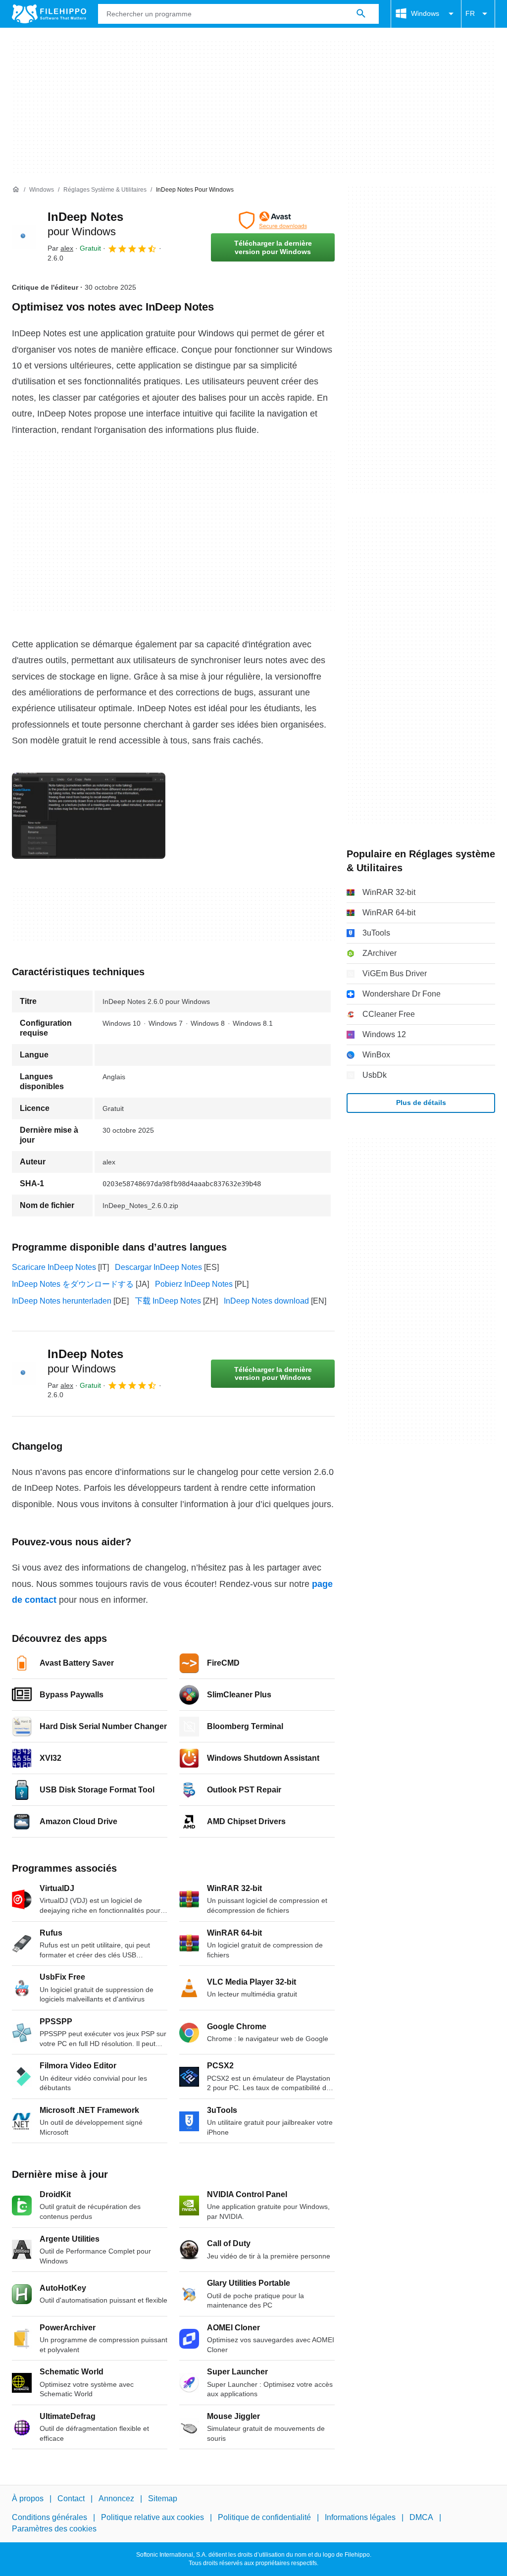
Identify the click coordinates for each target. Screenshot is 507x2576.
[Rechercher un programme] (361, 14)
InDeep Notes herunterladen (62, 1301)
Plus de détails (421, 1103)
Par (60, 248)
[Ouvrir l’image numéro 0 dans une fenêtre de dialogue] (89, 816)
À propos (28, 2498)
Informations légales (360, 2518)
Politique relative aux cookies (152, 2518)
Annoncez (116, 2498)
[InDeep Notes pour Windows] (24, 237)
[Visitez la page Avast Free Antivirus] (273, 220)
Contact (71, 2498)
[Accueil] (16, 190)
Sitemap (163, 2498)
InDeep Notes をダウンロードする (73, 1284)
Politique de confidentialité (264, 2518)
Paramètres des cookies (54, 2529)
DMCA (421, 2518)
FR (470, 13)
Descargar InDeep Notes (158, 1267)
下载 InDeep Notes (168, 1301)
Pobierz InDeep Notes (194, 1284)
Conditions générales (50, 2518)
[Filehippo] (49, 14)
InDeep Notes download (266, 1301)
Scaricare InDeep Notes (54, 1267)
